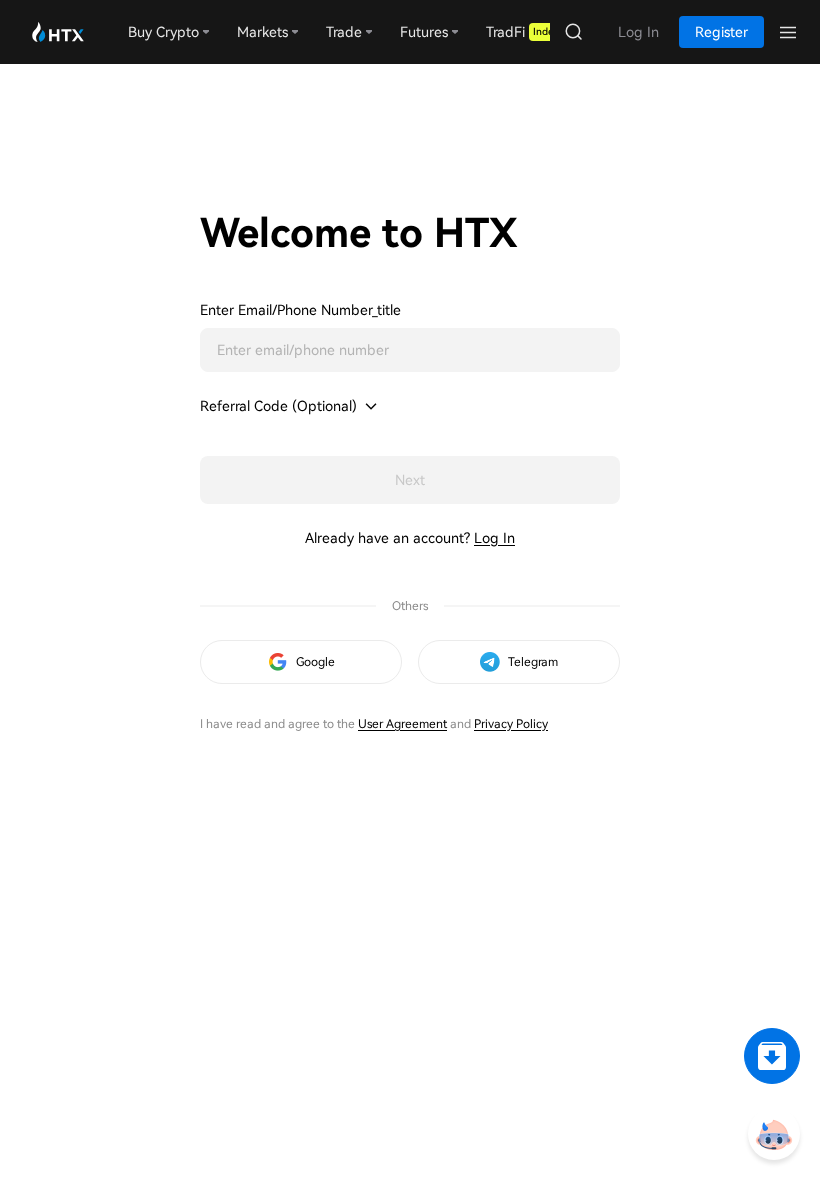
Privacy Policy (511, 724)
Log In (494, 538)
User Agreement (402, 724)
